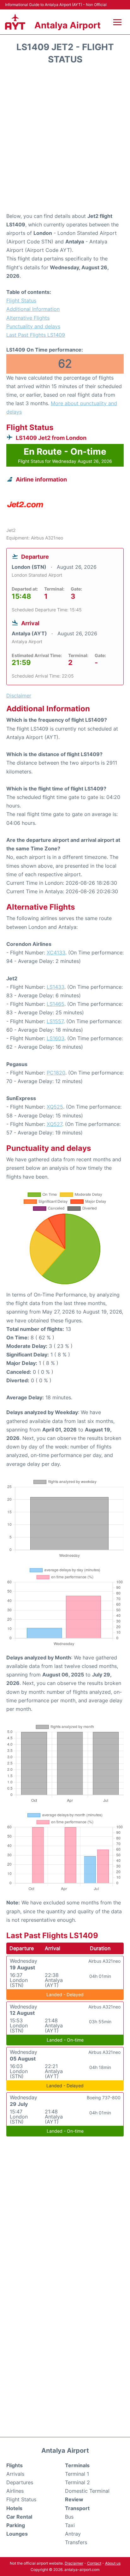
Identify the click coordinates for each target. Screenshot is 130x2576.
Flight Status (21, 300)
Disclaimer (74, 2563)
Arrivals (15, 2474)
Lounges (17, 2534)
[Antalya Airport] (15, 22)
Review (74, 2499)
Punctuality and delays (33, 326)
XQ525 (55, 1107)
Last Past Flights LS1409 (36, 335)
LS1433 (56, 987)
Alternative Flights (28, 318)
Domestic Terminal (87, 2491)
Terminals (77, 2465)
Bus (69, 2517)
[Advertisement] (65, 141)
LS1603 (56, 1038)
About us (113, 2563)
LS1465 (56, 1004)
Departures (20, 2482)
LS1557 (55, 1021)
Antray (73, 2534)
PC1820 (56, 1073)
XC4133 (56, 953)
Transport (77, 2508)
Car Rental (19, 2517)
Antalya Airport (68, 25)
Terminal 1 (77, 2474)
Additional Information (33, 309)
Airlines (15, 2491)
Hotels (14, 2508)
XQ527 (54, 1124)
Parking (16, 2525)
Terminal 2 (77, 2482)
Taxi (70, 2525)
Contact (94, 2563)
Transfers (76, 2542)
